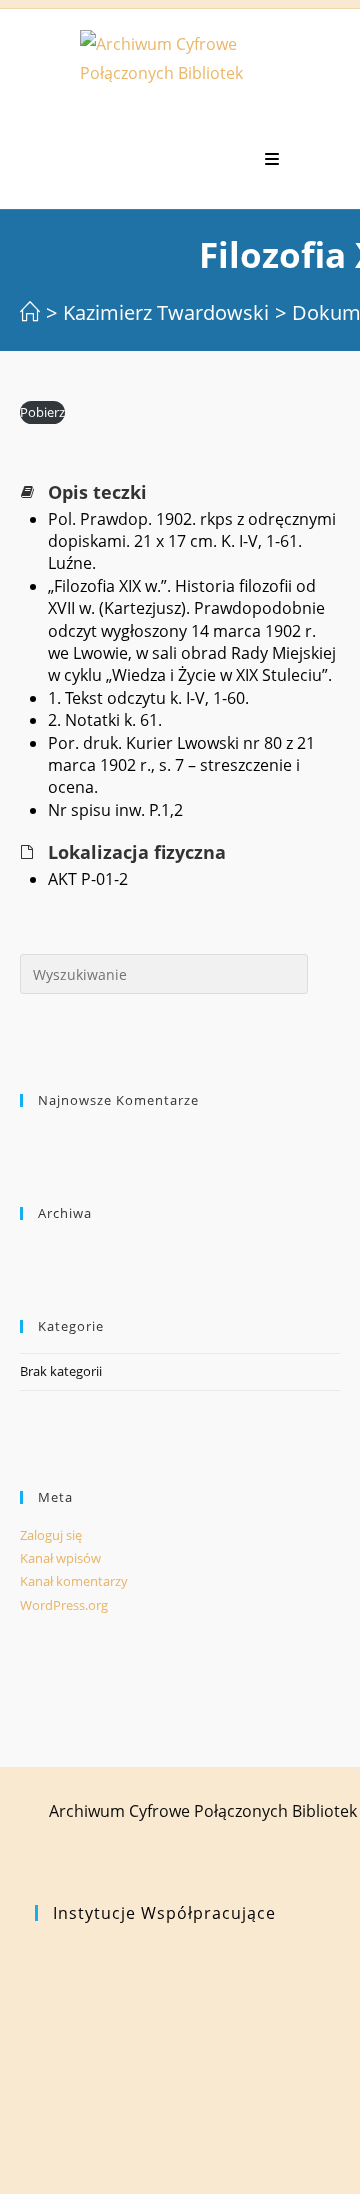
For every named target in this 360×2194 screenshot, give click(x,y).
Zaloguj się (51, 1535)
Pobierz (42, 412)
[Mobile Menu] (272, 159)
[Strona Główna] (30, 312)
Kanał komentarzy (74, 1581)
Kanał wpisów (60, 1558)
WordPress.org (64, 1605)
